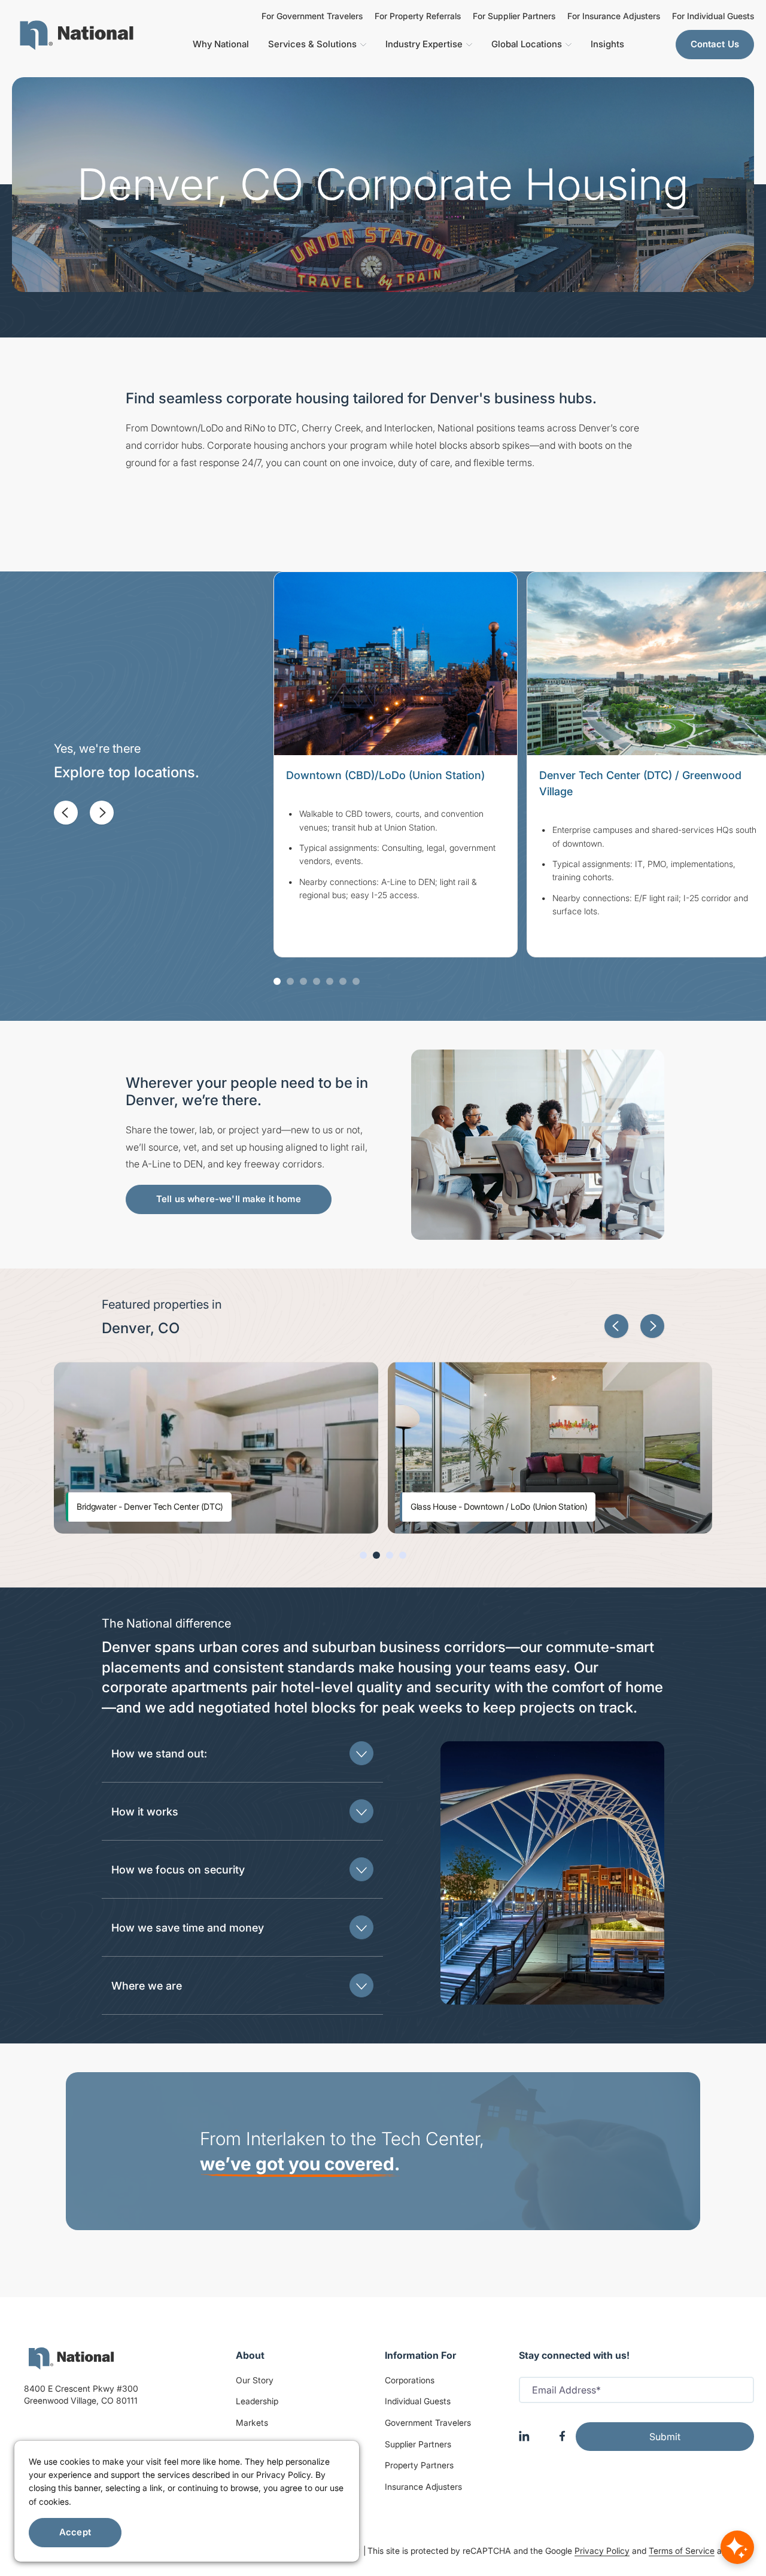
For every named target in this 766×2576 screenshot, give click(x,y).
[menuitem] (77, 35)
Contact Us (715, 44)
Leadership (257, 2401)
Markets (252, 2423)
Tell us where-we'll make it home (229, 1199)
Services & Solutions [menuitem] (312, 44)
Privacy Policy (602, 2551)
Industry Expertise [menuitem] (424, 44)
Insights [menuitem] (607, 44)
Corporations (410, 2380)
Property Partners (419, 2465)
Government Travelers (428, 2423)
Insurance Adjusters (423, 2487)
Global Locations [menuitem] (527, 44)
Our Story (255, 2380)
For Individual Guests (713, 16)
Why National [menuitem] (221, 44)
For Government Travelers (312, 16)
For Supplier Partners (514, 16)
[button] (66, 813)
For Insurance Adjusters (614, 16)
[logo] (71, 2358)
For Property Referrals (418, 16)
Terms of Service (682, 2551)
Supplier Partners (418, 2444)
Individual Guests (418, 2401)
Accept (75, 2532)
